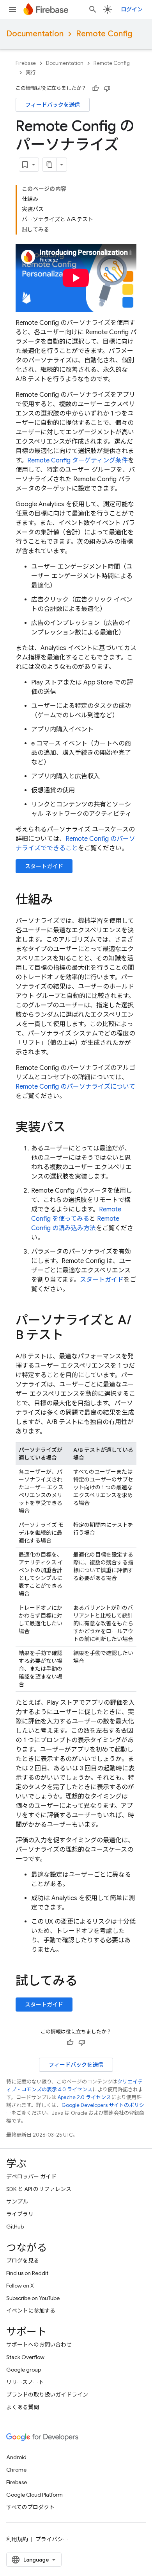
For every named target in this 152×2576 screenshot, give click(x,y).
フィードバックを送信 (53, 105)
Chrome (16, 2470)
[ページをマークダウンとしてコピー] (49, 165)
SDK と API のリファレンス (39, 2189)
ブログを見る (23, 2261)
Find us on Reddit (27, 2273)
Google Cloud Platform (34, 2495)
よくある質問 (23, 2407)
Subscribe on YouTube (33, 2298)
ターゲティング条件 (78, 460)
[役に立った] (95, 88)
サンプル (17, 2202)
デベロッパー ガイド (31, 2177)
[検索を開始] (93, 9)
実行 (31, 73)
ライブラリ (20, 2214)
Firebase (26, 63)
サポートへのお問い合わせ (39, 2345)
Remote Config (104, 34)
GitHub (15, 2227)
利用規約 (17, 2539)
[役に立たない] (107, 88)
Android (16, 2457)
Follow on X (20, 2286)
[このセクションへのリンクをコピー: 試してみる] (85, 1982)
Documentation (35, 34)
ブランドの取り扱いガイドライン (47, 2395)
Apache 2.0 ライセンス (84, 2097)
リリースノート (25, 2382)
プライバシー (52, 2539)
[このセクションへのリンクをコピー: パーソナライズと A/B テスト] (71, 1336)
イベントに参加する (31, 2311)
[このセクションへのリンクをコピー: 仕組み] (61, 901)
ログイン (132, 9)
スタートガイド (44, 866)
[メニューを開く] (12, 9)
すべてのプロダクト (30, 2507)
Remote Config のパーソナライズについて (75, 1087)
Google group (24, 2370)
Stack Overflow (25, 2357)
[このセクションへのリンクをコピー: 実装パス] (73, 1128)
